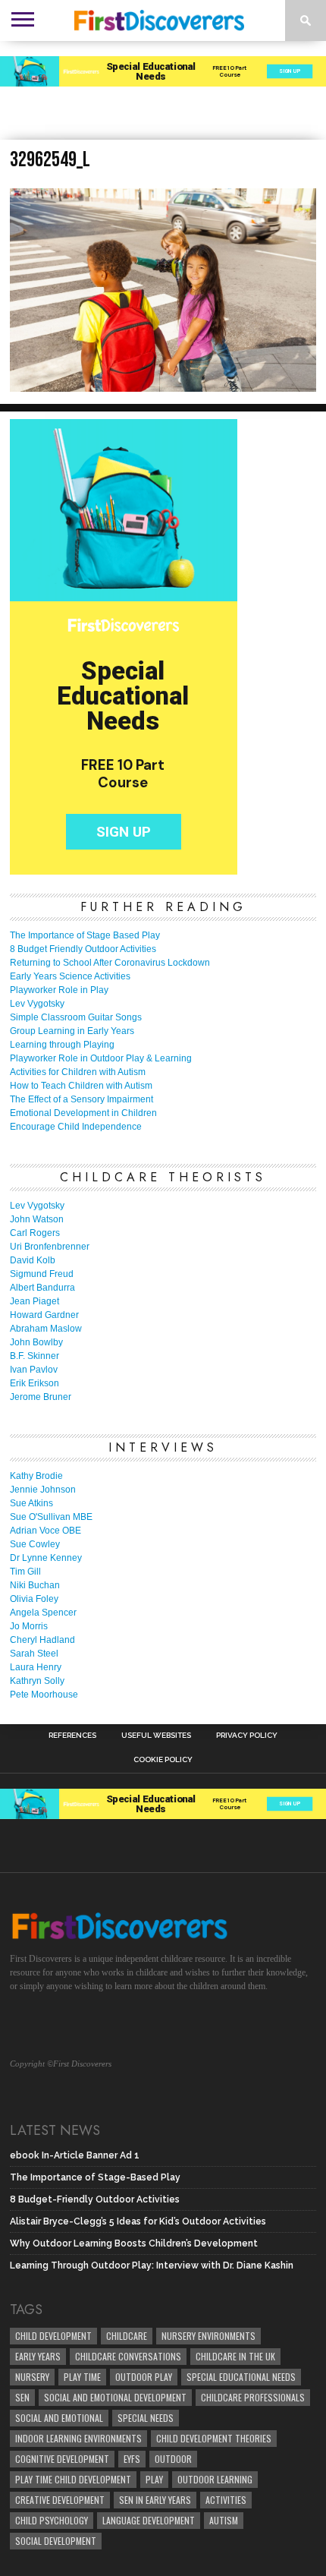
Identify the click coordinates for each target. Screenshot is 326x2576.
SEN (22, 2397)
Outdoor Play (144, 2377)
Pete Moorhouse (44, 1695)
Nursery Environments (208, 2336)
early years (38, 2356)
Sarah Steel (34, 1654)
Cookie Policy (163, 1760)
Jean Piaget (34, 1301)
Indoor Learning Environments (78, 2438)
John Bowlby (36, 1342)
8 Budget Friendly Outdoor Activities (83, 949)
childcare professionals (253, 2397)
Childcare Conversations (128, 2356)
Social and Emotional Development (115, 2397)
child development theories (214, 2438)
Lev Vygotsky (37, 1004)
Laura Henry (36, 1667)
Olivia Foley (34, 1599)
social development (56, 2541)
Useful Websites (156, 1736)
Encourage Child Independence (76, 1127)
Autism (224, 2520)
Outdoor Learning (215, 2479)
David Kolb (33, 1260)
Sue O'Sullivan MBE (51, 1517)
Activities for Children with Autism (78, 1072)
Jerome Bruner (41, 1397)
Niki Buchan (35, 1585)
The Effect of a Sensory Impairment (81, 1099)
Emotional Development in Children (83, 1113)
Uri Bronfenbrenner (50, 1247)
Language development (149, 2520)
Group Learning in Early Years (72, 1031)
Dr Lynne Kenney (46, 1558)
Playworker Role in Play (59, 990)
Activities (226, 2500)
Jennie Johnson (43, 1490)
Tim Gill (25, 1572)
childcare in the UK (235, 2356)
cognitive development (62, 2459)
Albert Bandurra (42, 1288)
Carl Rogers (35, 1233)
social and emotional (59, 2418)
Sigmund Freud (42, 1274)
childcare (127, 2336)
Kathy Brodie (36, 1476)
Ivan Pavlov (34, 1370)
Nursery (32, 2377)
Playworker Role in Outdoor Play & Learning (101, 1058)
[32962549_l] (163, 387)
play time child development (73, 2479)
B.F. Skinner (34, 1356)
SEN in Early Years (155, 2500)
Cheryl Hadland (42, 1640)
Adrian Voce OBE (45, 1531)
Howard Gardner (44, 1315)
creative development (60, 2500)
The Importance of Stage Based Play (85, 935)
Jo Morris (29, 1626)
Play (154, 2479)
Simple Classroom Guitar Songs (76, 1017)
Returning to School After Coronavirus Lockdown (110, 963)
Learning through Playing (62, 1045)
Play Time (82, 2377)
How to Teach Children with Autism (81, 1086)
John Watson (37, 1219)
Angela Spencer (43, 1613)
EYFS (132, 2459)
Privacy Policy (247, 1736)
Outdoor (173, 2459)
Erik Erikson (34, 1383)
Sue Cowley (35, 1544)
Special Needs (146, 2418)
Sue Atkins (31, 1503)
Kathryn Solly (37, 1681)
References (72, 1736)
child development (53, 2336)
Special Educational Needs (241, 2377)
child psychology (52, 2520)
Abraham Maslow (46, 1329)
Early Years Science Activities (70, 976)
